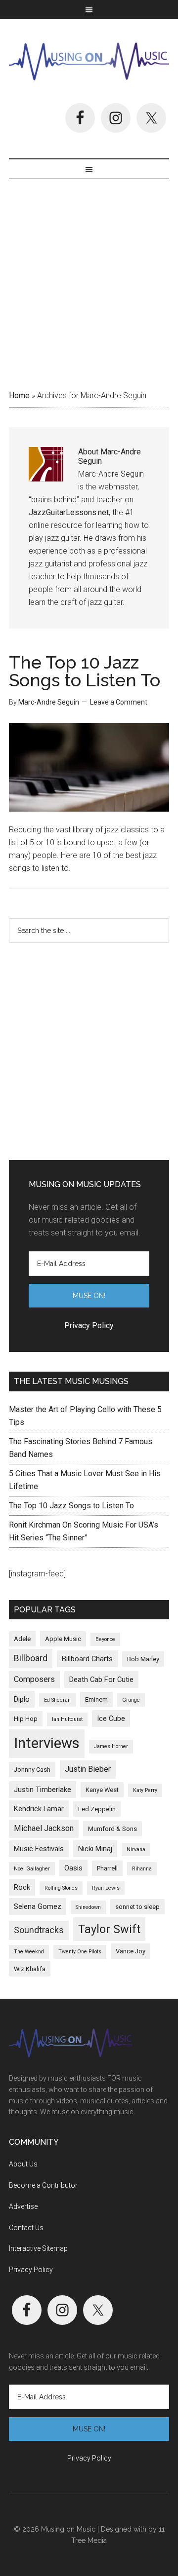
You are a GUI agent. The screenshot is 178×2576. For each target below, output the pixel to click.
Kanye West (102, 1790)
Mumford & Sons (112, 1829)
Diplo (22, 1699)
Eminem (96, 1699)
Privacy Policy (31, 2270)
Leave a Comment (119, 702)
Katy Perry (145, 1790)
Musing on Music (89, 61)
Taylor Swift (109, 1929)
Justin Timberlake (43, 1790)
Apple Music (63, 1639)
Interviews (47, 1743)
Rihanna (142, 1869)
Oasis (73, 1868)
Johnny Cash (32, 1770)
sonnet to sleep (137, 1907)
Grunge (131, 1700)
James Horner (111, 1746)
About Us (23, 2164)
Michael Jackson (44, 1828)
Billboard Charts (87, 1659)
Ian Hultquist (67, 1719)
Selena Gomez (38, 1906)
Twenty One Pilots (80, 1952)
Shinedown (88, 1907)
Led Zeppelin (97, 1809)
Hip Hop (26, 1719)
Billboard (31, 1658)
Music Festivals (39, 1849)
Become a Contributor (43, 2185)
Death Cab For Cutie (101, 1680)
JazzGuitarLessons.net (69, 512)
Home (19, 395)
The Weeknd (29, 1952)
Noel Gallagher (32, 1869)
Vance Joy (131, 1951)
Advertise (23, 2206)
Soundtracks (39, 1930)
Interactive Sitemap (38, 2248)
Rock (22, 1887)
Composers (34, 1679)
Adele (22, 1639)
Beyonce (105, 1639)
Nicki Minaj (95, 1849)
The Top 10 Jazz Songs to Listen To (85, 671)
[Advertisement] (89, 281)
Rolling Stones (61, 1888)
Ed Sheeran (57, 1700)
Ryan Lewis (106, 1888)
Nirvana (136, 1849)
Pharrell (107, 1868)
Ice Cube (111, 1718)
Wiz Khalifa (30, 1969)
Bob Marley (143, 1659)
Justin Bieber (88, 1769)
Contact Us (26, 2228)
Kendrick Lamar (39, 1809)
